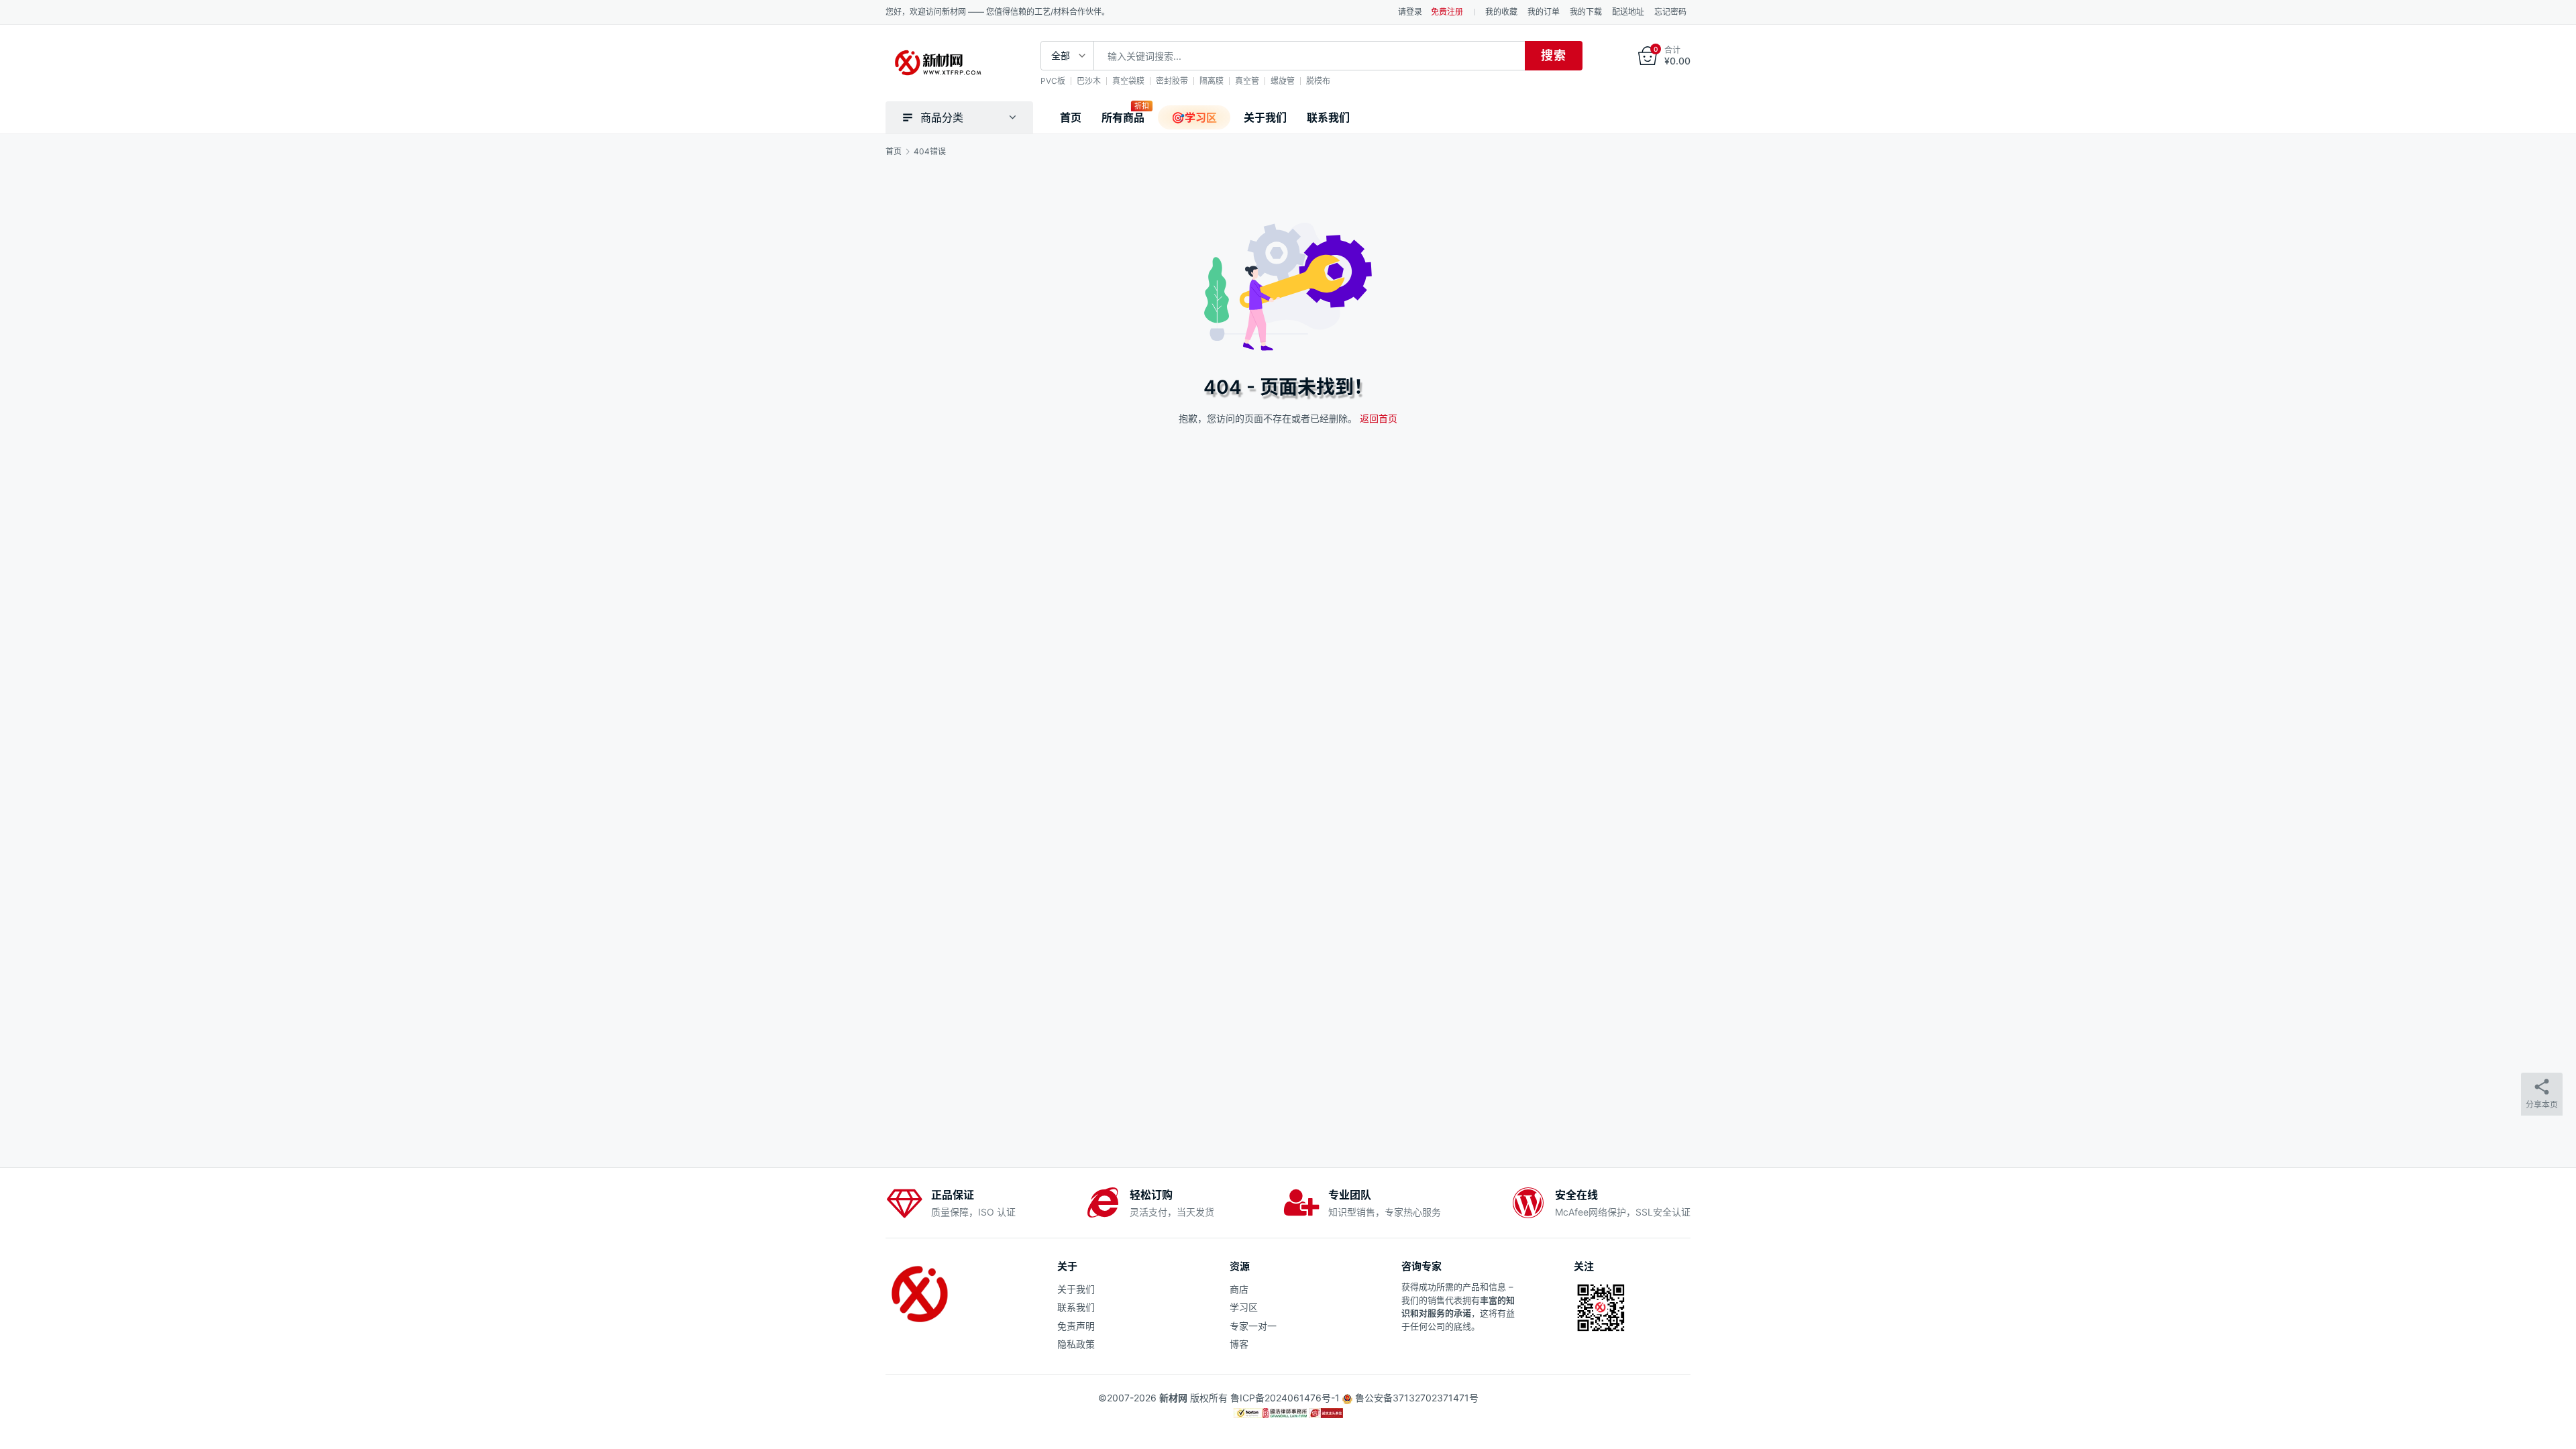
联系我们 (1328, 117)
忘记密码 (1670, 12)
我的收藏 (1501, 12)
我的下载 (1586, 12)
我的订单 (1544, 12)
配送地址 (1628, 12)
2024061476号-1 (1302, 1398)
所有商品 (1123, 117)
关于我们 (1265, 117)
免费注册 (1447, 12)
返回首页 (1379, 418)
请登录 (1410, 12)
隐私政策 (1076, 1344)
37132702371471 (1431, 1398)
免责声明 (1076, 1326)
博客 (1239, 1344)
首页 (1071, 117)
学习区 (1244, 1307)
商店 (1239, 1289)
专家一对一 (1253, 1326)
